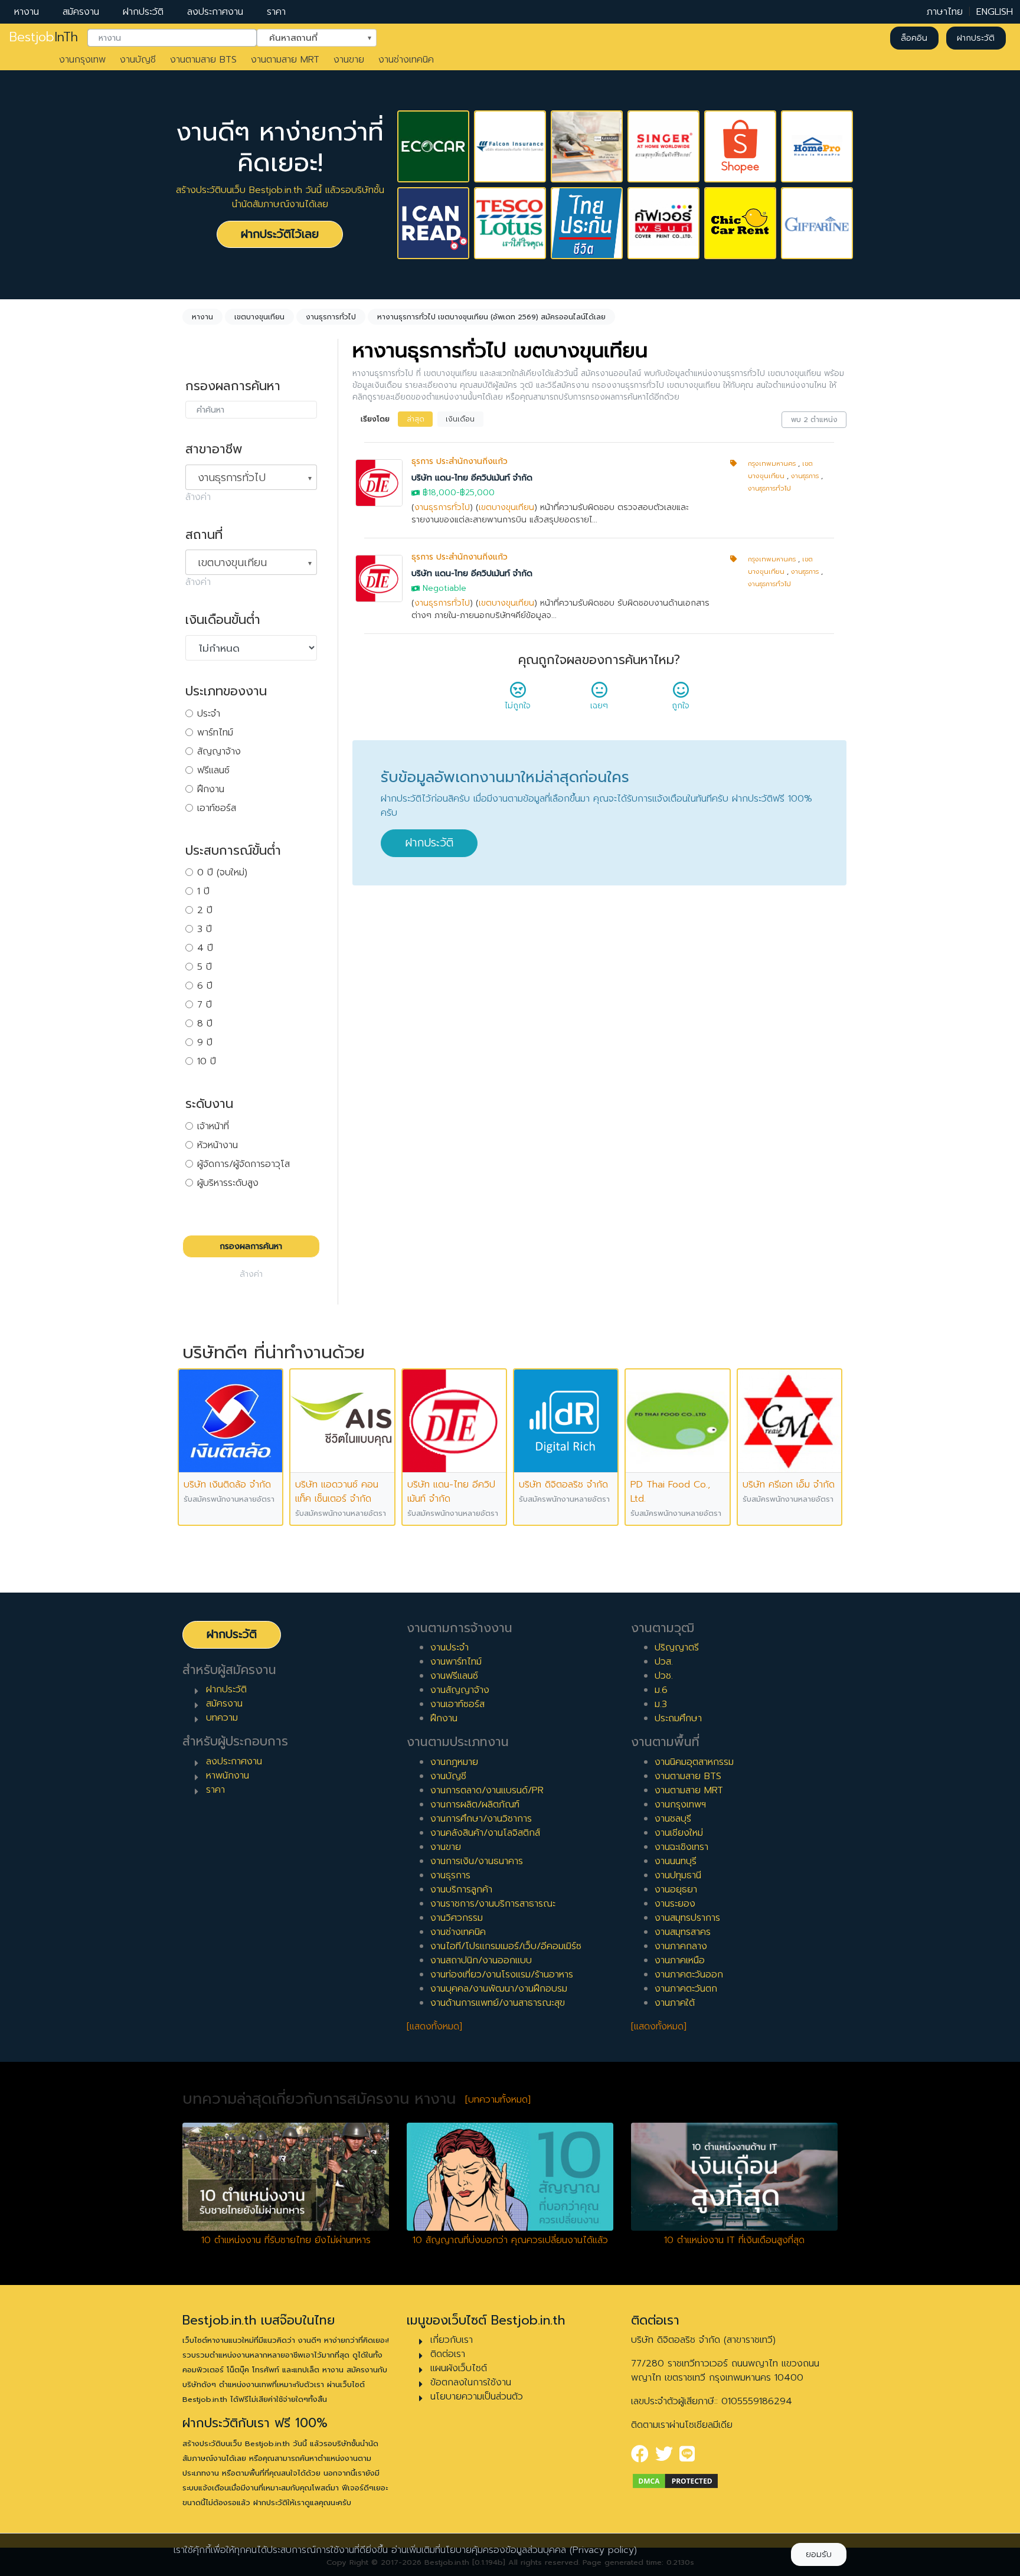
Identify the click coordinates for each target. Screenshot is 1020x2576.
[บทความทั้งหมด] (498, 2100)
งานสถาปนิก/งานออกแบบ (481, 1960)
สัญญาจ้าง (219, 751)
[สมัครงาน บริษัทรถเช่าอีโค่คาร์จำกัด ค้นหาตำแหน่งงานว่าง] (433, 146)
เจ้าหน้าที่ (213, 1126)
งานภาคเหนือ (680, 1960)
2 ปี (205, 910)
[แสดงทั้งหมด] (434, 2026)
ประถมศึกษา (678, 1718)
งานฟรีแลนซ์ (454, 1676)
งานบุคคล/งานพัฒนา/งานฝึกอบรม (499, 1989)
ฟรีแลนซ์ (213, 770)
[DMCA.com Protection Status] (675, 2480)
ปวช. (664, 1676)
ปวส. (664, 1662)
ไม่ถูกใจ (518, 706)
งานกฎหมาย (454, 1762)
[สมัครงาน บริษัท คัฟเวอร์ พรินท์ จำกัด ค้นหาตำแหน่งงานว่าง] (663, 223)
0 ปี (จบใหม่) (222, 872)
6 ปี (205, 986)
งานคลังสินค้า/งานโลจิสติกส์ (485, 1833)
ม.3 (661, 1704)
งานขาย (349, 60)
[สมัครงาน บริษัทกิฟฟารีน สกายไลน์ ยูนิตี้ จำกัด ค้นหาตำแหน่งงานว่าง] (817, 223)
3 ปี (205, 929)
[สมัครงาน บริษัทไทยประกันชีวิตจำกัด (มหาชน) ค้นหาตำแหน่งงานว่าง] (587, 223)
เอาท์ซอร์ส (217, 808)
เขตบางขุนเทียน (506, 507)
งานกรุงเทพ (82, 60)
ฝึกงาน (211, 789)
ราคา (276, 12)
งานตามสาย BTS (203, 60)
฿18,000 (439, 493)
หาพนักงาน (228, 1776)
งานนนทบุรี (676, 1861)
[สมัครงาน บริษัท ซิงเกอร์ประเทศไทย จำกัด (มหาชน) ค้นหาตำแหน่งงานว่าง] (663, 146)
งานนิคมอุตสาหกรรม (694, 1762)
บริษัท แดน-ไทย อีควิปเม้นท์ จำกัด (472, 478)
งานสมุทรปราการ (687, 1918)
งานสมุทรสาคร (683, 1932)
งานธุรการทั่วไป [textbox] (232, 478)
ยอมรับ (819, 2554)
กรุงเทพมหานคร (772, 464)
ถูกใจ (681, 706)
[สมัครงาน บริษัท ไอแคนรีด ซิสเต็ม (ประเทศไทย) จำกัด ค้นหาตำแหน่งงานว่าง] (433, 223)
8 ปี (205, 1024)
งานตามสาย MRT (285, 60)
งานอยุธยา (676, 1889)
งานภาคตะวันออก (689, 1975)
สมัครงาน (81, 12)
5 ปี (205, 967)
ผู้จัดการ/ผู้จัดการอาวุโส (243, 1164)
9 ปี (205, 1042)
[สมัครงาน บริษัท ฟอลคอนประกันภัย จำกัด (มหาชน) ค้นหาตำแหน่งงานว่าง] (510, 146)
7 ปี (205, 1005)
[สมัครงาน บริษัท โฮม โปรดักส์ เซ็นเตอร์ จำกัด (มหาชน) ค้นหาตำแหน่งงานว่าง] (817, 146)
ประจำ (209, 714)
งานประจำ (449, 1647)
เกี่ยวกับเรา (452, 2340)
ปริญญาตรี (677, 1647)
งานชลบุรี (673, 1819)
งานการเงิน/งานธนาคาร (477, 1861)
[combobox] (172, 38)
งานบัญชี (138, 60)
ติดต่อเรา (448, 2354)
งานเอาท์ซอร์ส (457, 1704)
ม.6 (661, 1690)
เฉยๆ (599, 706)
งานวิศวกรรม (457, 1918)
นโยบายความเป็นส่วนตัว (477, 2397)
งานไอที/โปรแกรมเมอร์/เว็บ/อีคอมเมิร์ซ (506, 1946)
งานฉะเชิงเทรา (681, 1847)
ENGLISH (995, 12)
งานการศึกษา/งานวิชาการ (481, 1819)
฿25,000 (477, 493)
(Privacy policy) (603, 2550)
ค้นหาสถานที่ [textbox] (309, 37)
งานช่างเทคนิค (406, 60)
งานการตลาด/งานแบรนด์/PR (487, 1790)
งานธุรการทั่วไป (442, 507)
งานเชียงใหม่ (679, 1833)
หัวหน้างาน (218, 1145)
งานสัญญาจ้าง (460, 1690)
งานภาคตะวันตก (686, 1989)
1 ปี (203, 891)
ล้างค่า (198, 497)
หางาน (27, 12)
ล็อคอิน (914, 38)
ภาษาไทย (945, 12)
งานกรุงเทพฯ (680, 1804)
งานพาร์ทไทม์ (456, 1662)
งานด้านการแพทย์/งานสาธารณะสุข (498, 2003)
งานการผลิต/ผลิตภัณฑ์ (475, 1804)
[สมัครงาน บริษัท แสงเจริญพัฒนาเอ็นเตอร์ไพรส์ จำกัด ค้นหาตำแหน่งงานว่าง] (587, 146)
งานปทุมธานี (678, 1875)
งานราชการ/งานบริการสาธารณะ (493, 1904)
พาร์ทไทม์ (215, 733)
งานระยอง (675, 1904)
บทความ (222, 1718)
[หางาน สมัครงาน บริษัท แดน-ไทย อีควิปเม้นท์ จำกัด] (379, 483)
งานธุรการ (805, 476)
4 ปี (205, 948)
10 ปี (207, 1061)
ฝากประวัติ (143, 12)
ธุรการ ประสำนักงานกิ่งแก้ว (460, 461)
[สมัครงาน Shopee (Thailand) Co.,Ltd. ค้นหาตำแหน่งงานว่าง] (740, 146)
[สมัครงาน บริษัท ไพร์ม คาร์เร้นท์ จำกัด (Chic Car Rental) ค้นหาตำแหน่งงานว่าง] (740, 223)
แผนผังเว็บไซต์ (459, 2368)
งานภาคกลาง (681, 1946)
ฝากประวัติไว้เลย (280, 234)
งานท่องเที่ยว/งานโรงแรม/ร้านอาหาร (502, 1975)
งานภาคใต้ (675, 2003)
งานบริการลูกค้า (461, 1889)
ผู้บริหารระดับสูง (228, 1183)
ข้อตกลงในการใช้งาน (471, 2382)
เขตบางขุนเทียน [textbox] (232, 563)
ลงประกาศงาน (215, 12)
